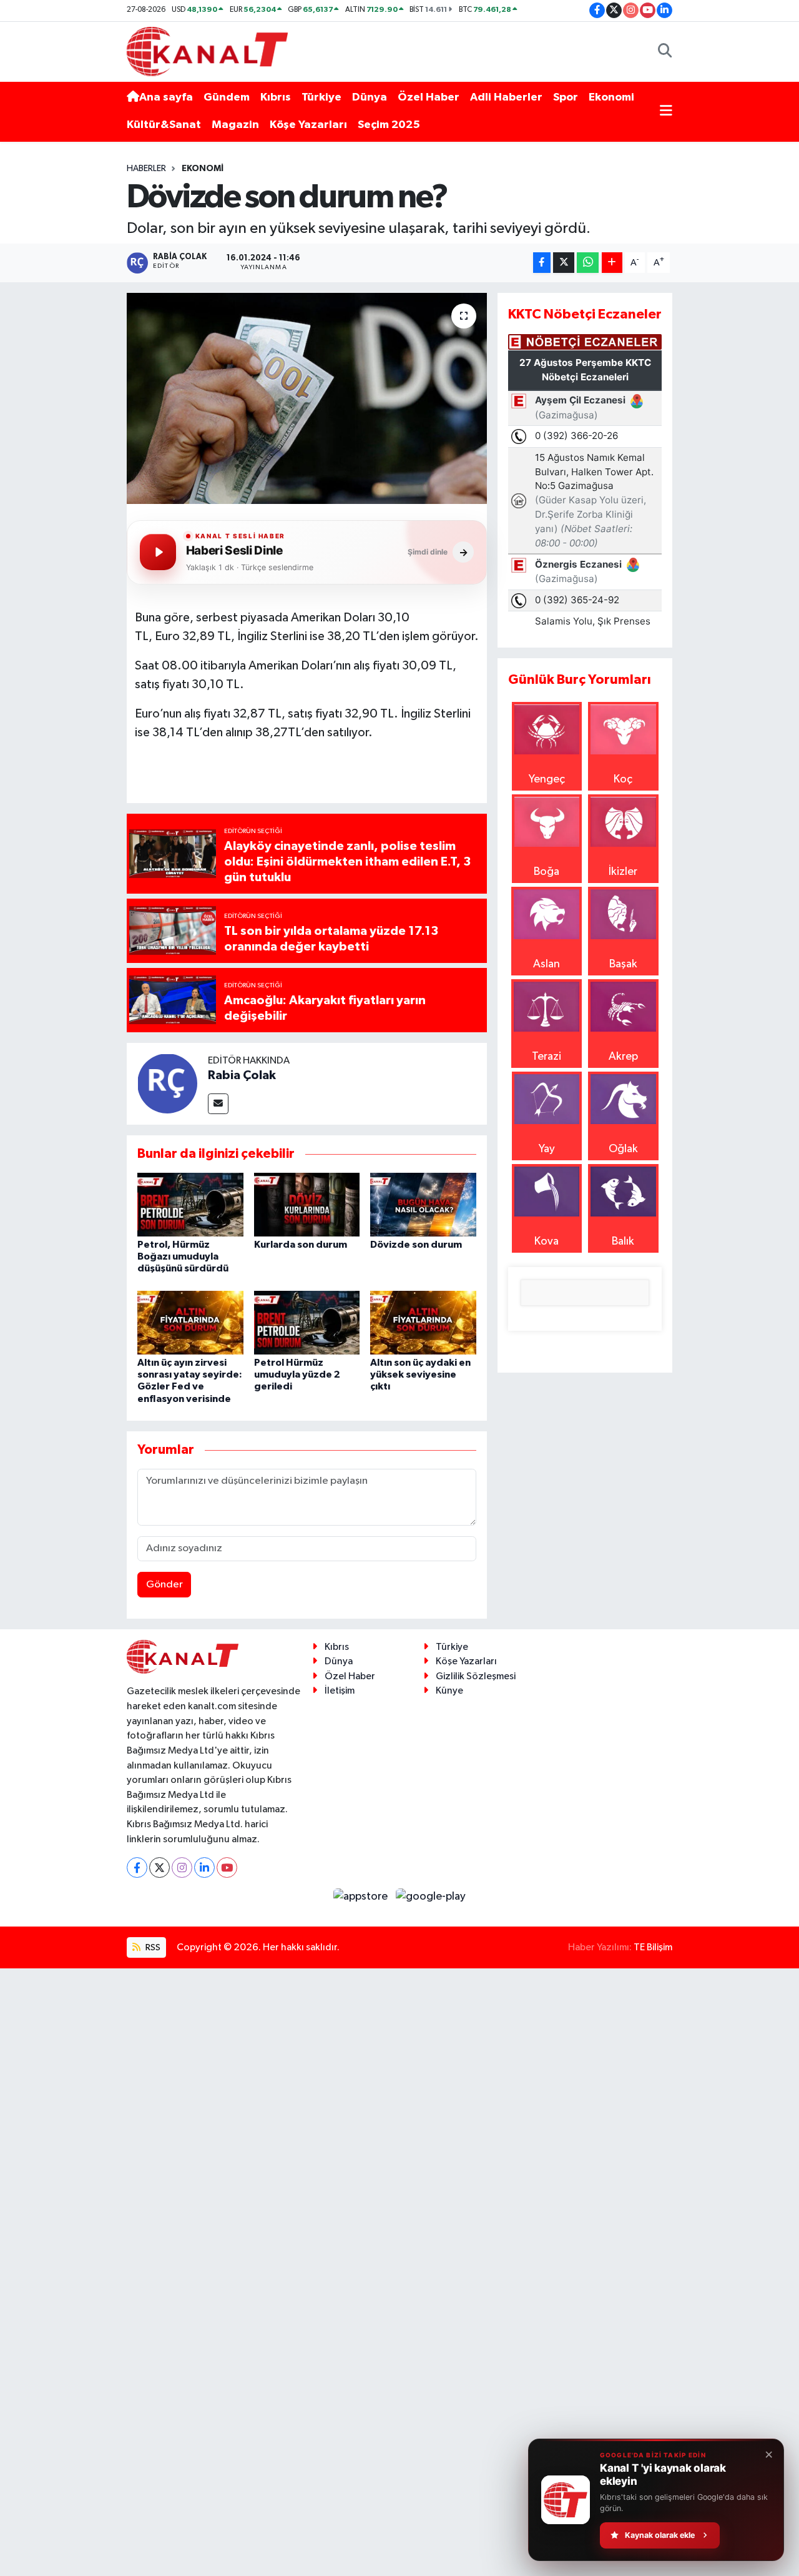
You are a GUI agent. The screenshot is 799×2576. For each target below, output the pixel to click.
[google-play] (431, 1897)
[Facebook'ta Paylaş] (542, 263)
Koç (623, 779)
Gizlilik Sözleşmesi (476, 1676)
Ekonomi (611, 97)
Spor (566, 97)
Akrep (623, 1057)
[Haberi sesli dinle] (158, 552)
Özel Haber (429, 97)
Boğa (547, 872)
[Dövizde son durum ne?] (307, 398)
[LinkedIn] (204, 1868)
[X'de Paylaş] (564, 263)
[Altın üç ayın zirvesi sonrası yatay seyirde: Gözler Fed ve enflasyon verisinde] (190, 1322)
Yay (547, 1149)
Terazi (547, 1057)
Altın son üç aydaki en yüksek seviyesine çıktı (420, 1374)
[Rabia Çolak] (167, 1083)
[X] (159, 1868)
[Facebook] (137, 1868)
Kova (547, 1241)
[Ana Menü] (666, 111)
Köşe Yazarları (308, 125)
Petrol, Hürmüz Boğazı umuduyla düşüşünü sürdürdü (183, 1256)
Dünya (370, 97)
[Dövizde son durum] (423, 1204)
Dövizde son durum (416, 1245)
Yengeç (547, 779)
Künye (449, 1691)
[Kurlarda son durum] (307, 1204)
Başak (623, 964)
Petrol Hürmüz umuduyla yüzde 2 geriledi (297, 1374)
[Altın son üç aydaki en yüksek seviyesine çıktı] (423, 1322)
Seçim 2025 (389, 125)
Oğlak (623, 1149)
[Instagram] (182, 1868)
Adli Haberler (506, 97)
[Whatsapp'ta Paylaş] (588, 263)
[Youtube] (227, 1868)
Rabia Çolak (242, 1075)
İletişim (340, 1691)
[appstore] (362, 1897)
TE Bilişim (653, 1947)
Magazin (235, 125)
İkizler (623, 872)
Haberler (146, 169)
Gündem (227, 97)
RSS (152, 1947)
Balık (623, 1241)
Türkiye (321, 97)
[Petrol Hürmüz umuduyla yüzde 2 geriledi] (307, 1322)
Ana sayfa (166, 97)
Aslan (547, 964)
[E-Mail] (218, 1104)
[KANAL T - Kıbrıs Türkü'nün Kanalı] (207, 51)
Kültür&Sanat (164, 125)
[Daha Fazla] (612, 263)
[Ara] (665, 52)
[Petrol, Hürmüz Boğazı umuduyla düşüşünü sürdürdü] (190, 1204)
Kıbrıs (276, 97)
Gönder (164, 1585)
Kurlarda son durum (301, 1245)
